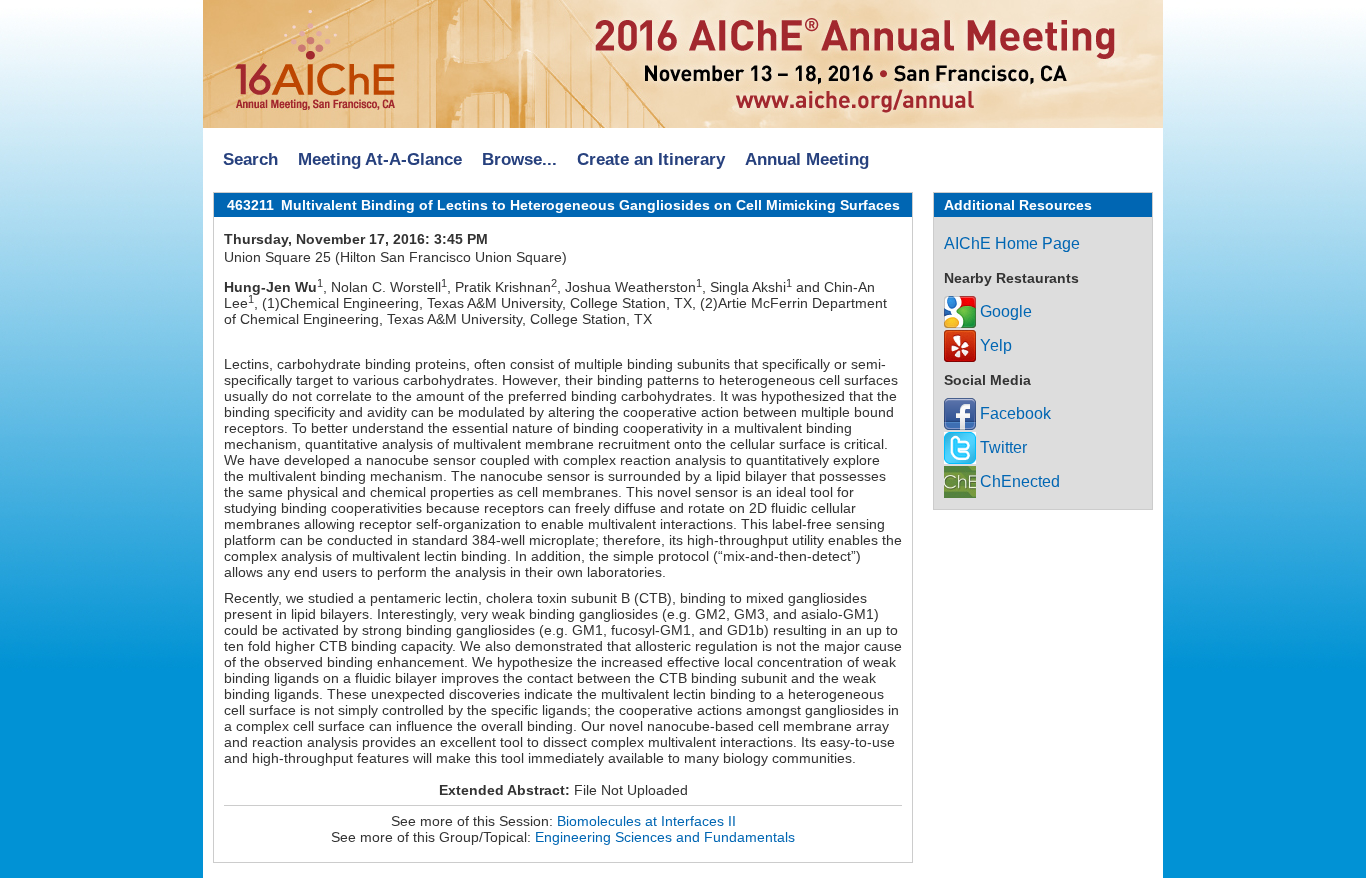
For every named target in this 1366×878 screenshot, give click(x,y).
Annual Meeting (807, 159)
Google (1004, 311)
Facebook (1013, 413)
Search (250, 159)
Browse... (519, 159)
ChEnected (1018, 481)
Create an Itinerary (651, 159)
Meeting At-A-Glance (380, 159)
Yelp (994, 345)
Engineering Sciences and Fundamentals (665, 837)
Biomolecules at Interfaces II (646, 821)
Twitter (1001, 447)
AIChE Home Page (1012, 243)
